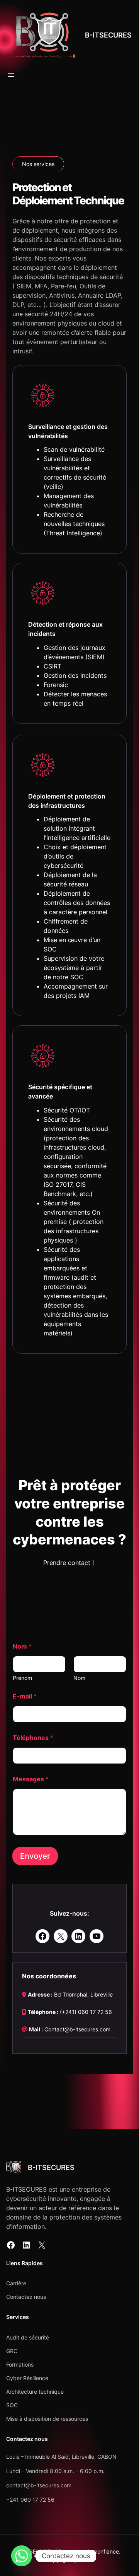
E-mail (25, 1696)
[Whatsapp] (22, 2556)
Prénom (22, 1678)
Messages (31, 1779)
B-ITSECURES (108, 35)
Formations (20, 2364)
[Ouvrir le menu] (11, 75)
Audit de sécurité (28, 2337)
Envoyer (35, 1856)
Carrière (16, 2283)
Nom (79, 1678)
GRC (12, 2351)
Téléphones (33, 1738)
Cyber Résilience (27, 2378)
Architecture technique (35, 2392)
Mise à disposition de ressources (47, 2419)
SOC (12, 2405)
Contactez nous (26, 2297)
